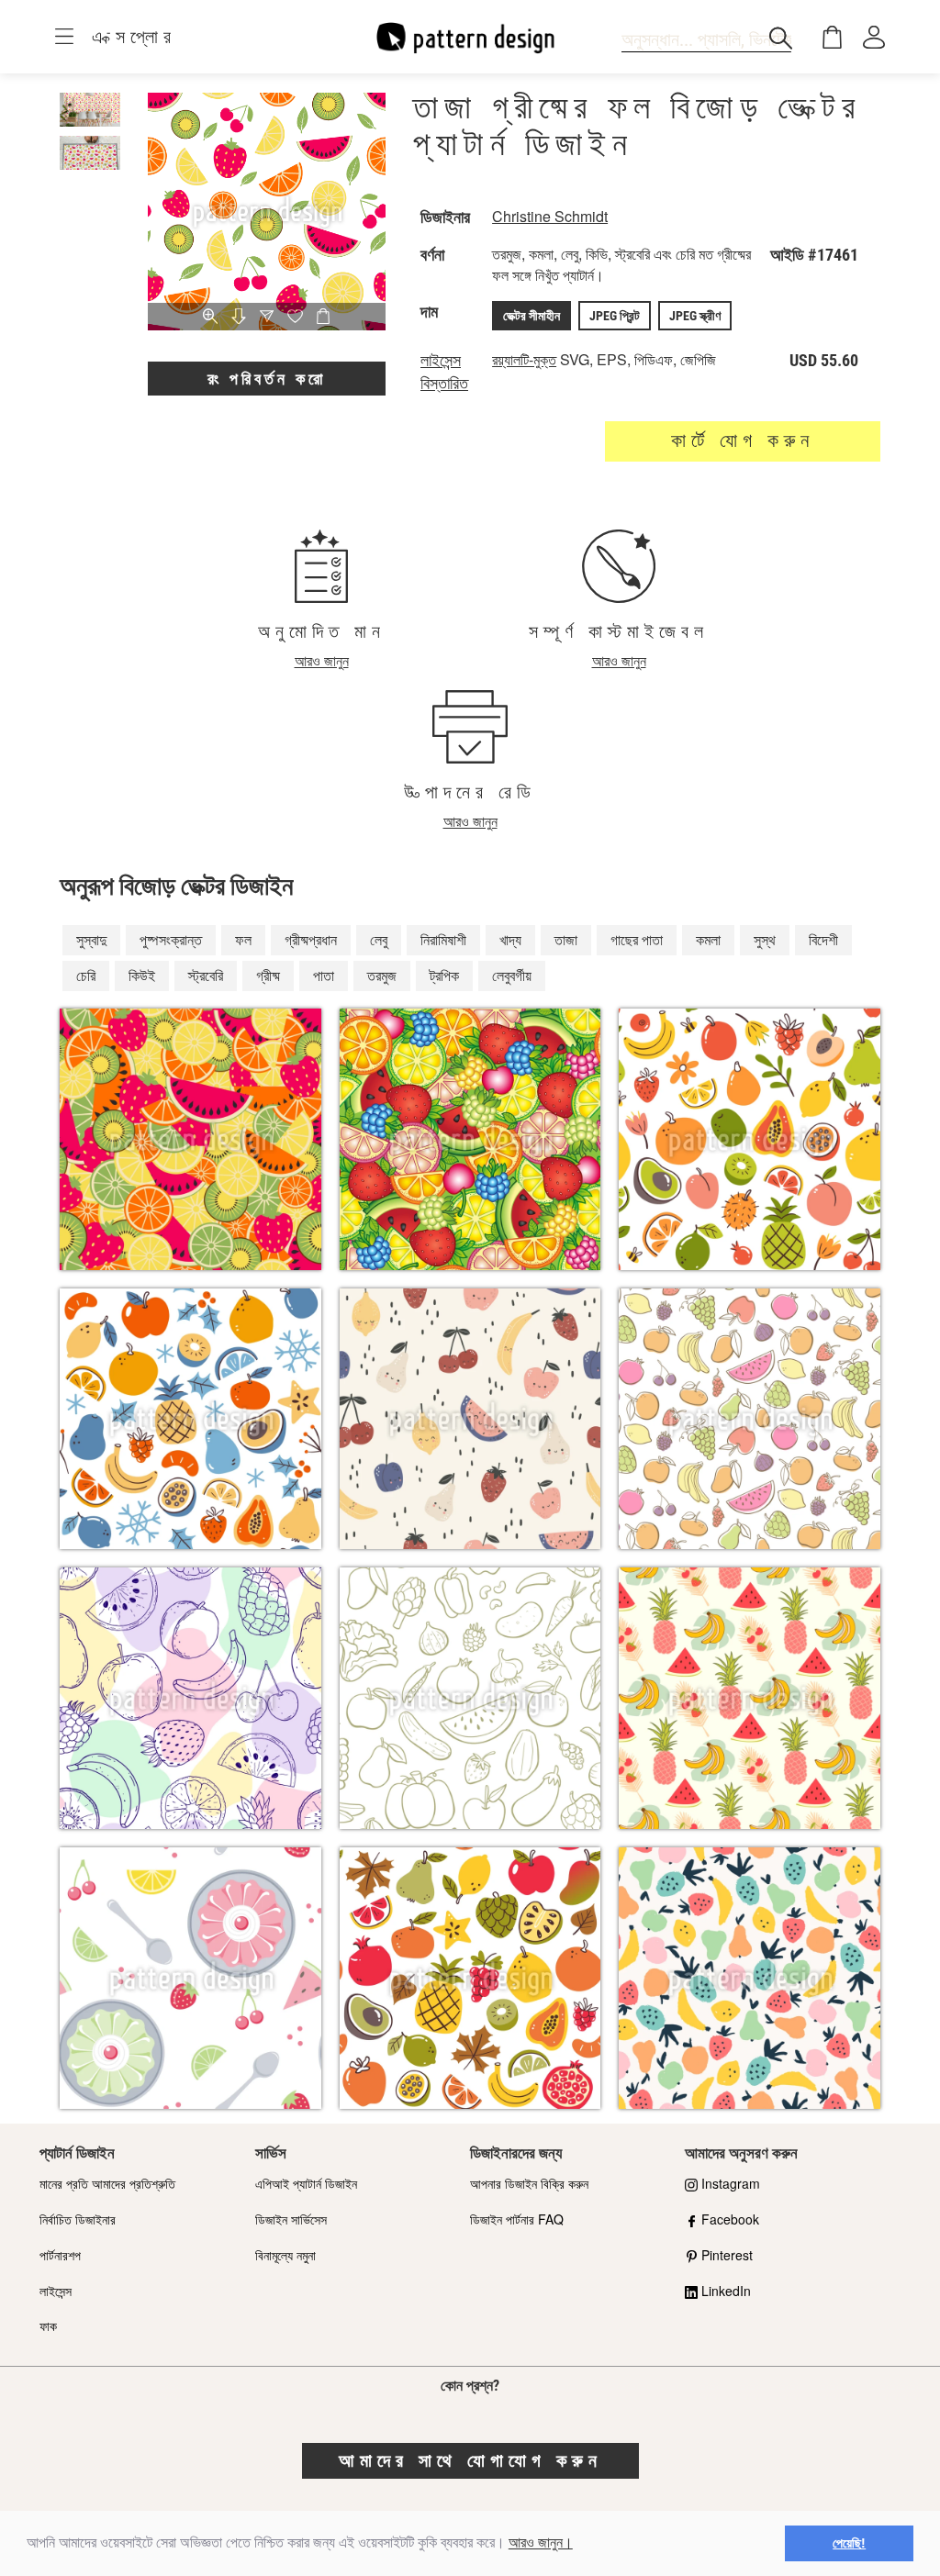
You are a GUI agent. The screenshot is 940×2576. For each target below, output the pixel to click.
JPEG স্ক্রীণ (695, 316)
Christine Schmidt (550, 216)
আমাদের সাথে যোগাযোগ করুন (470, 2460)
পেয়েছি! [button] (849, 2543)
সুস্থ (765, 939)
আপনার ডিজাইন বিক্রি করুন (529, 2183)
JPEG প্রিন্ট (615, 316)
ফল (243, 939)
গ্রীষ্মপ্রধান (311, 939)
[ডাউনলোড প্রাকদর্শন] (239, 318)
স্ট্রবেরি (206, 975)
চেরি (86, 975)
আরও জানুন (322, 660)
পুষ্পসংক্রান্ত (171, 939)
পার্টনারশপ (60, 2255)
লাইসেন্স (56, 2291)
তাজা (566, 939)
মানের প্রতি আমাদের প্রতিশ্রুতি (107, 2183)
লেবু (379, 939)
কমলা (708, 939)
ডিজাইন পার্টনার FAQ (517, 2219)
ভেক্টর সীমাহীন (532, 316)
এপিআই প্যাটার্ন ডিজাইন (306, 2183)
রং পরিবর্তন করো (267, 379)
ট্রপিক (444, 975)
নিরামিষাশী (443, 939)
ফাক (48, 2325)
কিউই (142, 975)
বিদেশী (823, 939)
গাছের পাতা (637, 939)
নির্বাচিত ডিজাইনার (78, 2219)
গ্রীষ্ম (268, 975)
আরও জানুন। (541, 2543)
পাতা (324, 975)
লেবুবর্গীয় (512, 975)
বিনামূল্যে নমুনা (285, 2255)
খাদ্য (510, 939)
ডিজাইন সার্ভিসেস (291, 2219)
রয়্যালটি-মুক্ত (524, 359)
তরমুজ (382, 975)
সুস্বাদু (91, 939)
